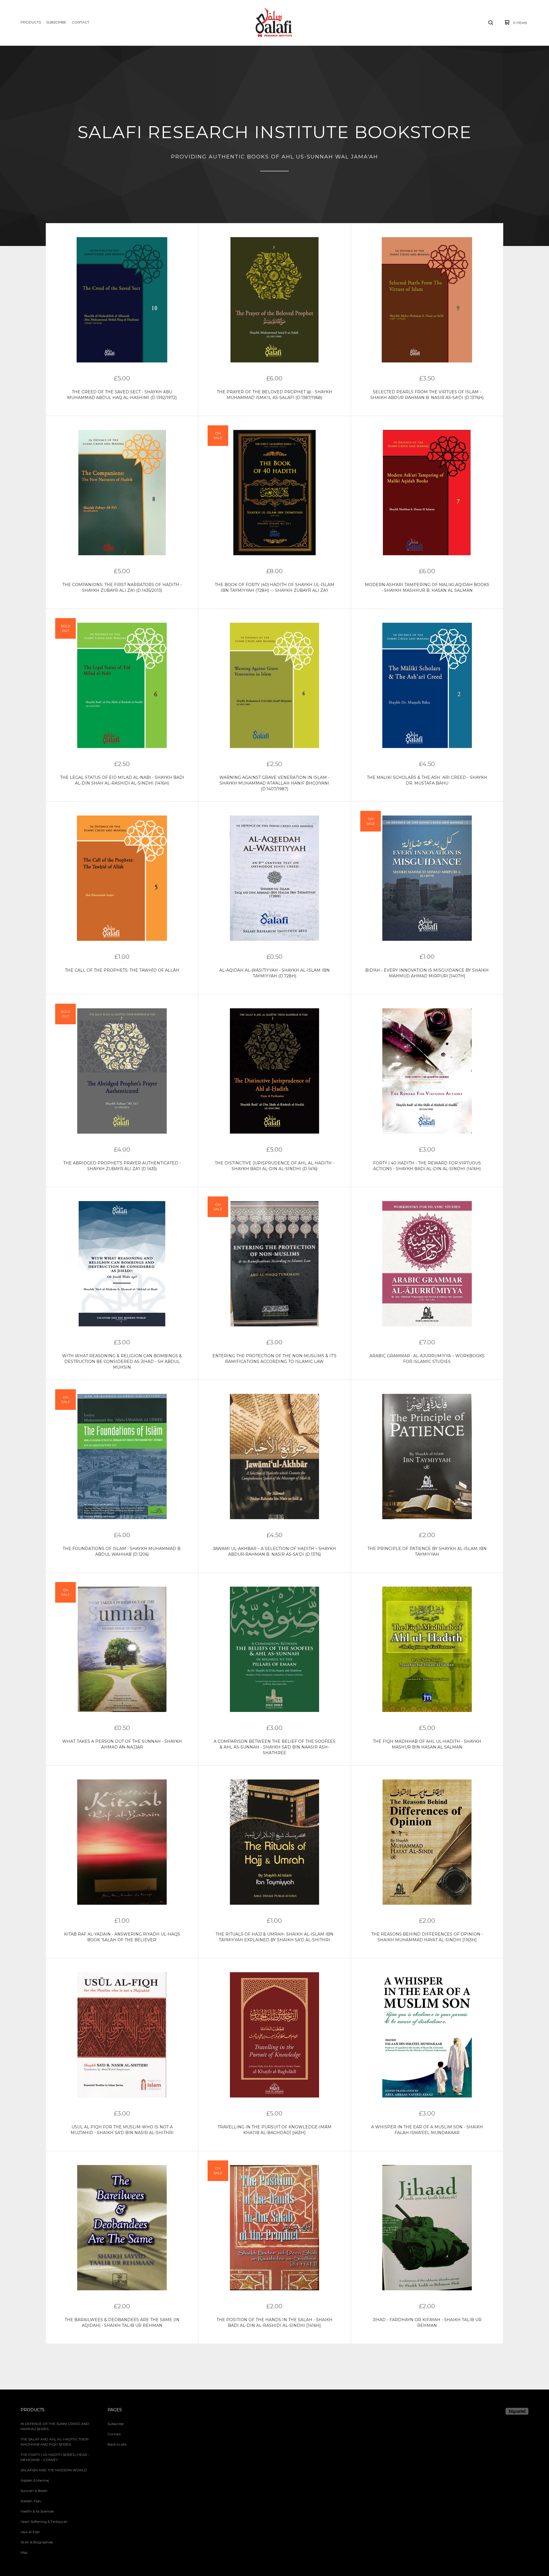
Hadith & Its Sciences (37, 2511)
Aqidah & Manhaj (35, 2480)
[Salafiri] (274, 23)
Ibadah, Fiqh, (31, 2501)
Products (31, 22)
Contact (80, 22)
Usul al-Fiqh (30, 2532)
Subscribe (56, 22)
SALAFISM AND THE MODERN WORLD (54, 2470)
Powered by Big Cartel (517, 2411)
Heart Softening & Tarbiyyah (44, 2522)
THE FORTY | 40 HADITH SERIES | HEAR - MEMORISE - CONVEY (55, 2457)
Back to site (117, 2444)
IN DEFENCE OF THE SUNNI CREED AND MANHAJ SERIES (55, 2426)
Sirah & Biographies (37, 2542)
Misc (24, 2552)
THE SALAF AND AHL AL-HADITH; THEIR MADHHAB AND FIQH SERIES (55, 2442)
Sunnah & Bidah (34, 2491)
